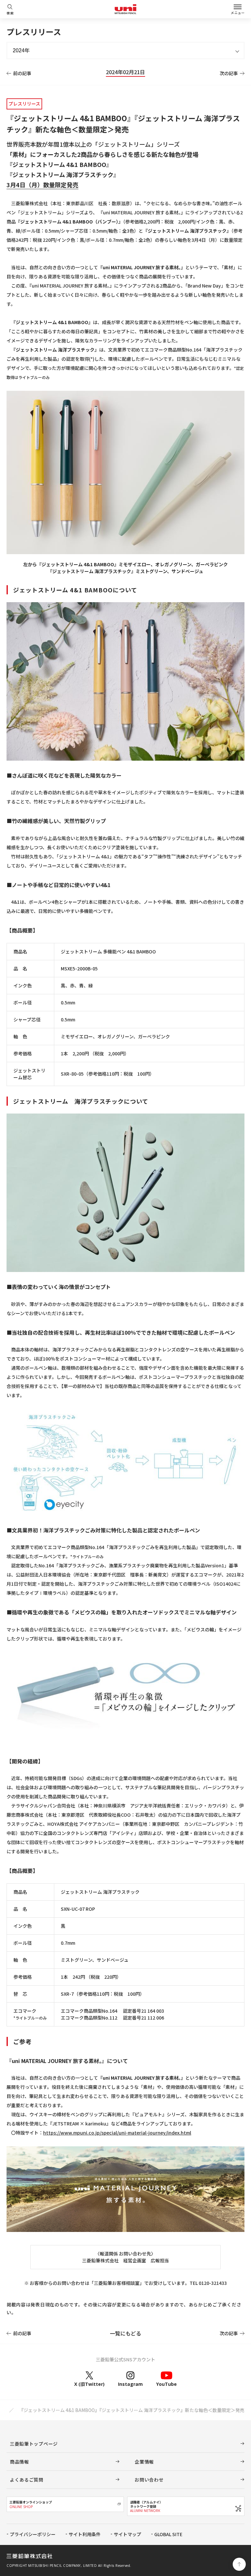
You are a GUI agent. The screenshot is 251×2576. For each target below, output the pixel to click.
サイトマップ (127, 2534)
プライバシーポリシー (33, 2534)
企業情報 (144, 2462)
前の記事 (22, 73)
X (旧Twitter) (89, 2384)
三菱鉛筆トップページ (34, 2444)
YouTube (167, 2384)
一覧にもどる (125, 2333)
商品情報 (19, 2462)
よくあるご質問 (27, 2480)
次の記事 (229, 73)
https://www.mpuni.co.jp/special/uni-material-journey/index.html (117, 2133)
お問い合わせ (149, 2480)
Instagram (130, 2384)
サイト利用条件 (85, 2534)
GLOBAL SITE (168, 2534)
